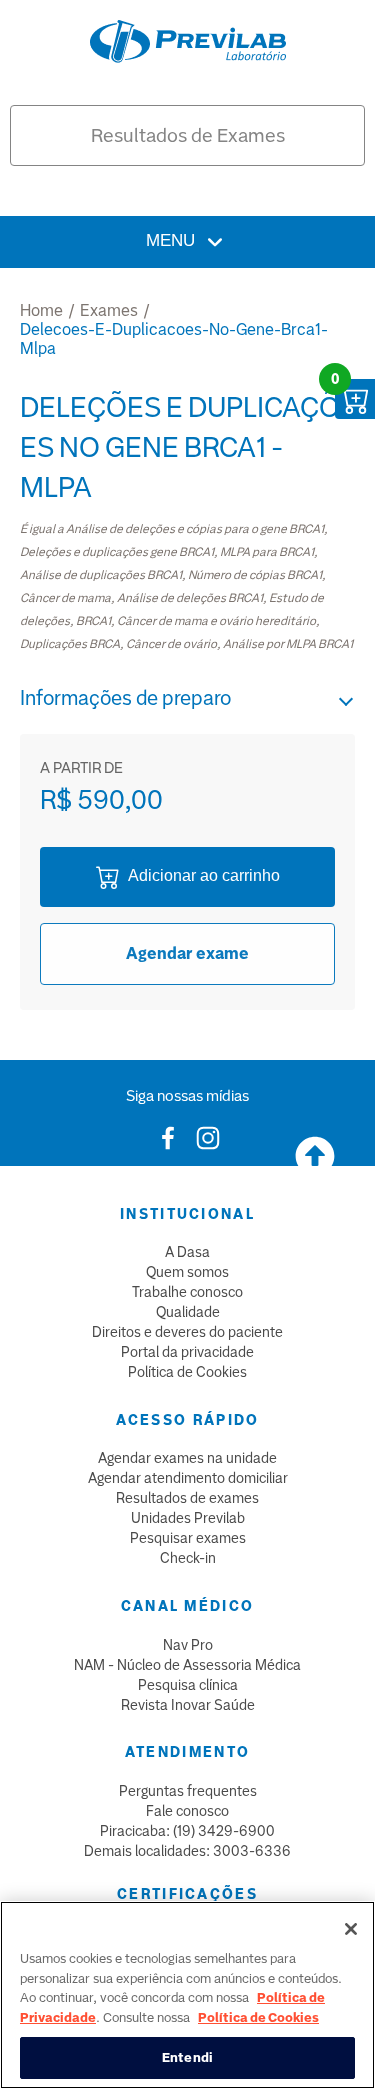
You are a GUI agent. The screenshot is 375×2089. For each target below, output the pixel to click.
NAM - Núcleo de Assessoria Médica (187, 1665)
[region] (187, 1995)
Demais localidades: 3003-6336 (187, 1851)
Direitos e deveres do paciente (187, 1332)
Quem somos (187, 1272)
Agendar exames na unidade (187, 1458)
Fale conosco (187, 1811)
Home (41, 310)
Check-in (188, 1558)
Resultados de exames (187, 1498)
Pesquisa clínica (188, 1685)
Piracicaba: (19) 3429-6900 (187, 1831)
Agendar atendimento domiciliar (188, 1478)
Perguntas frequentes (188, 1791)
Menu (173, 240)
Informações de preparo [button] (125, 698)
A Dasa (187, 1252)
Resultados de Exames (188, 135)
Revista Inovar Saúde (188, 1705)
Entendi (187, 2057)
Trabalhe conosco (187, 1292)
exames (109, 310)
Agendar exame (187, 953)
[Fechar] (351, 1929)
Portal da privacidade (187, 1352)
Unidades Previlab (188, 1518)
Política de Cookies (187, 1372)
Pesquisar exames (188, 1538)
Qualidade (188, 1312)
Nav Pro (188, 1645)
